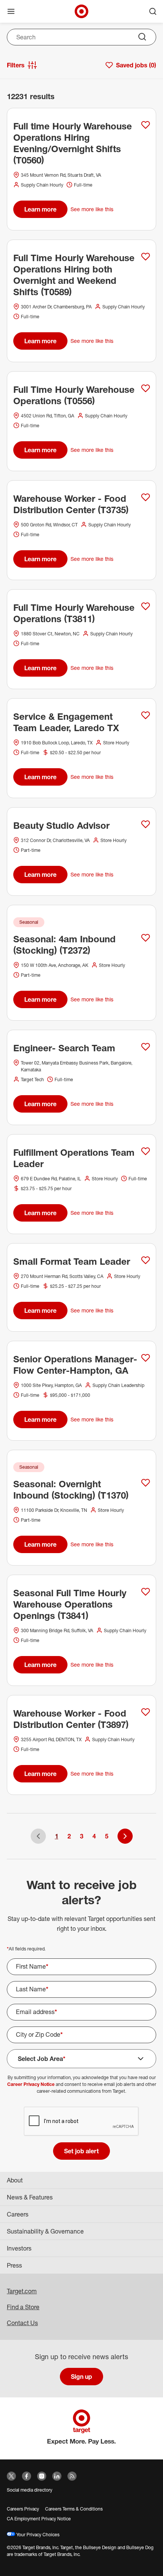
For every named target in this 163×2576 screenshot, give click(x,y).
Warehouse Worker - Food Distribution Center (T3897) (71, 1719)
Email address (37, 2012)
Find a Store (23, 2307)
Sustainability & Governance (45, 2231)
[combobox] (81, 37)
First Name (32, 1966)
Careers (18, 2214)
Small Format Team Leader (72, 1261)
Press (14, 2265)
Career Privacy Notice (31, 2084)
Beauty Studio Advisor (61, 825)
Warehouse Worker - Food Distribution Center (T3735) (71, 504)
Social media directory (30, 2490)
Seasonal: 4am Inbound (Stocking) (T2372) (64, 945)
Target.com (22, 2291)
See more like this (92, 209)
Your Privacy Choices (37, 2535)
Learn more (40, 209)
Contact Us (22, 2323)
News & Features (30, 2197)
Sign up (81, 2377)
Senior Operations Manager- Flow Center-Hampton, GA (75, 1365)
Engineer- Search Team (64, 1048)
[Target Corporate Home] (81, 11)
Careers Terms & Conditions (74, 2509)
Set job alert (81, 2151)
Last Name (32, 1989)
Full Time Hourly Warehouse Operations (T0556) (74, 395)
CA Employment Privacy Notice (39, 2519)
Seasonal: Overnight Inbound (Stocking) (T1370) (71, 1490)
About (15, 2180)
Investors (19, 2248)
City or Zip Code (39, 2034)
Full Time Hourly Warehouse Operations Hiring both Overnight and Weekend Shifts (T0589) (74, 275)
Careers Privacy (23, 2509)
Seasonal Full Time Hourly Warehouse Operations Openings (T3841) (70, 1604)
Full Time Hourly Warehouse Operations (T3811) (74, 613)
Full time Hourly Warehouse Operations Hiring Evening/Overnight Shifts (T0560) (73, 143)
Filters (16, 65)
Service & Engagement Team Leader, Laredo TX (66, 722)
